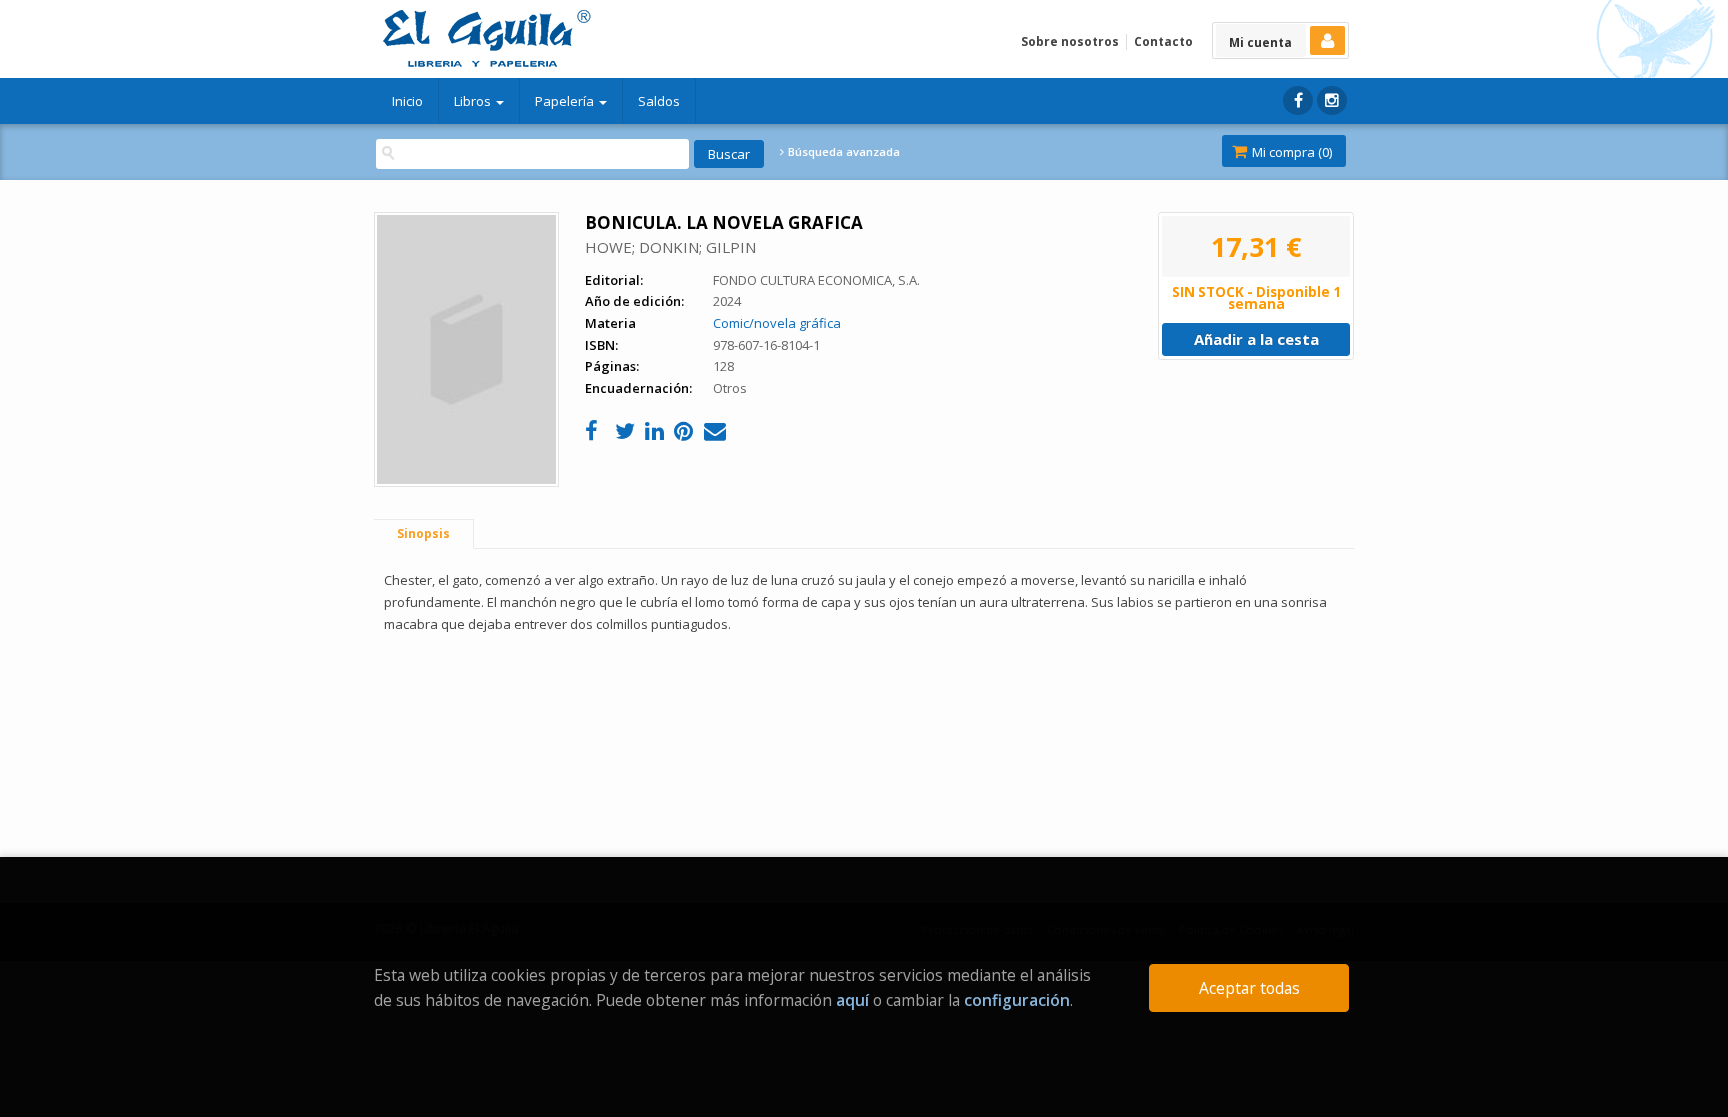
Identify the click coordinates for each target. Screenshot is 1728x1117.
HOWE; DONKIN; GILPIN (670, 247)
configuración (1017, 1000)
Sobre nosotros (1070, 41)
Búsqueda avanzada (842, 152)
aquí (852, 1000)
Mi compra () (1290, 152)
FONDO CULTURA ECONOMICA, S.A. (816, 280)
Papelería (566, 101)
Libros (474, 101)
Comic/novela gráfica (777, 323)
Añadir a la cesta (1256, 339)
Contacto (1163, 41)
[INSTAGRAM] (1332, 100)
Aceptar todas (1249, 988)
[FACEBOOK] (1298, 100)
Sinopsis (423, 533)
